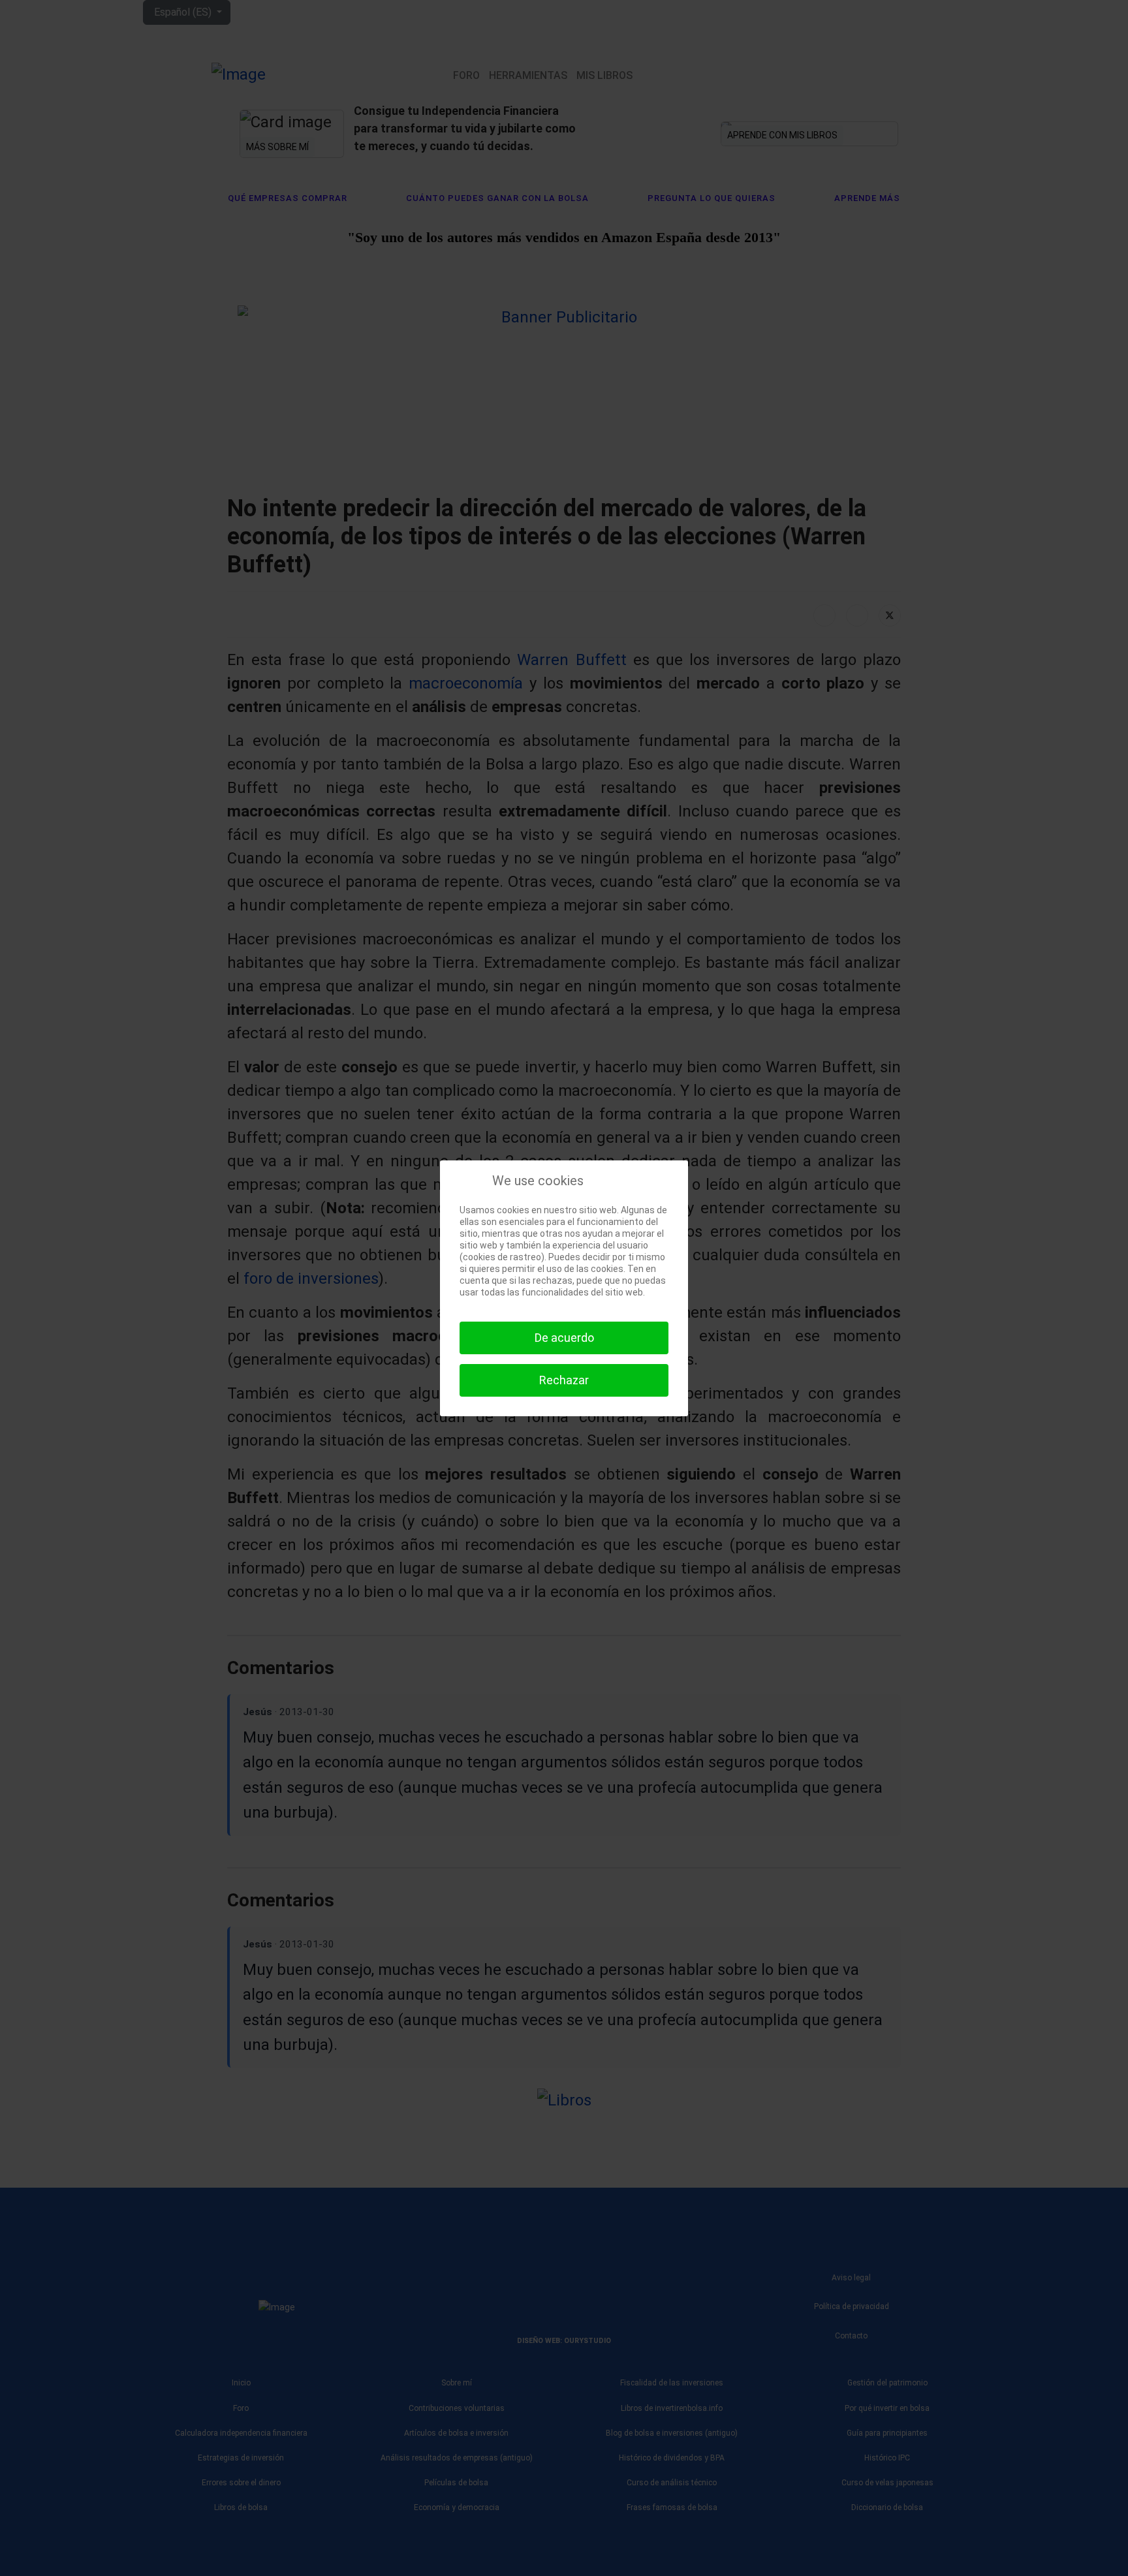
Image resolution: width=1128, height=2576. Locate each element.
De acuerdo (564, 1338)
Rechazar (564, 1380)
